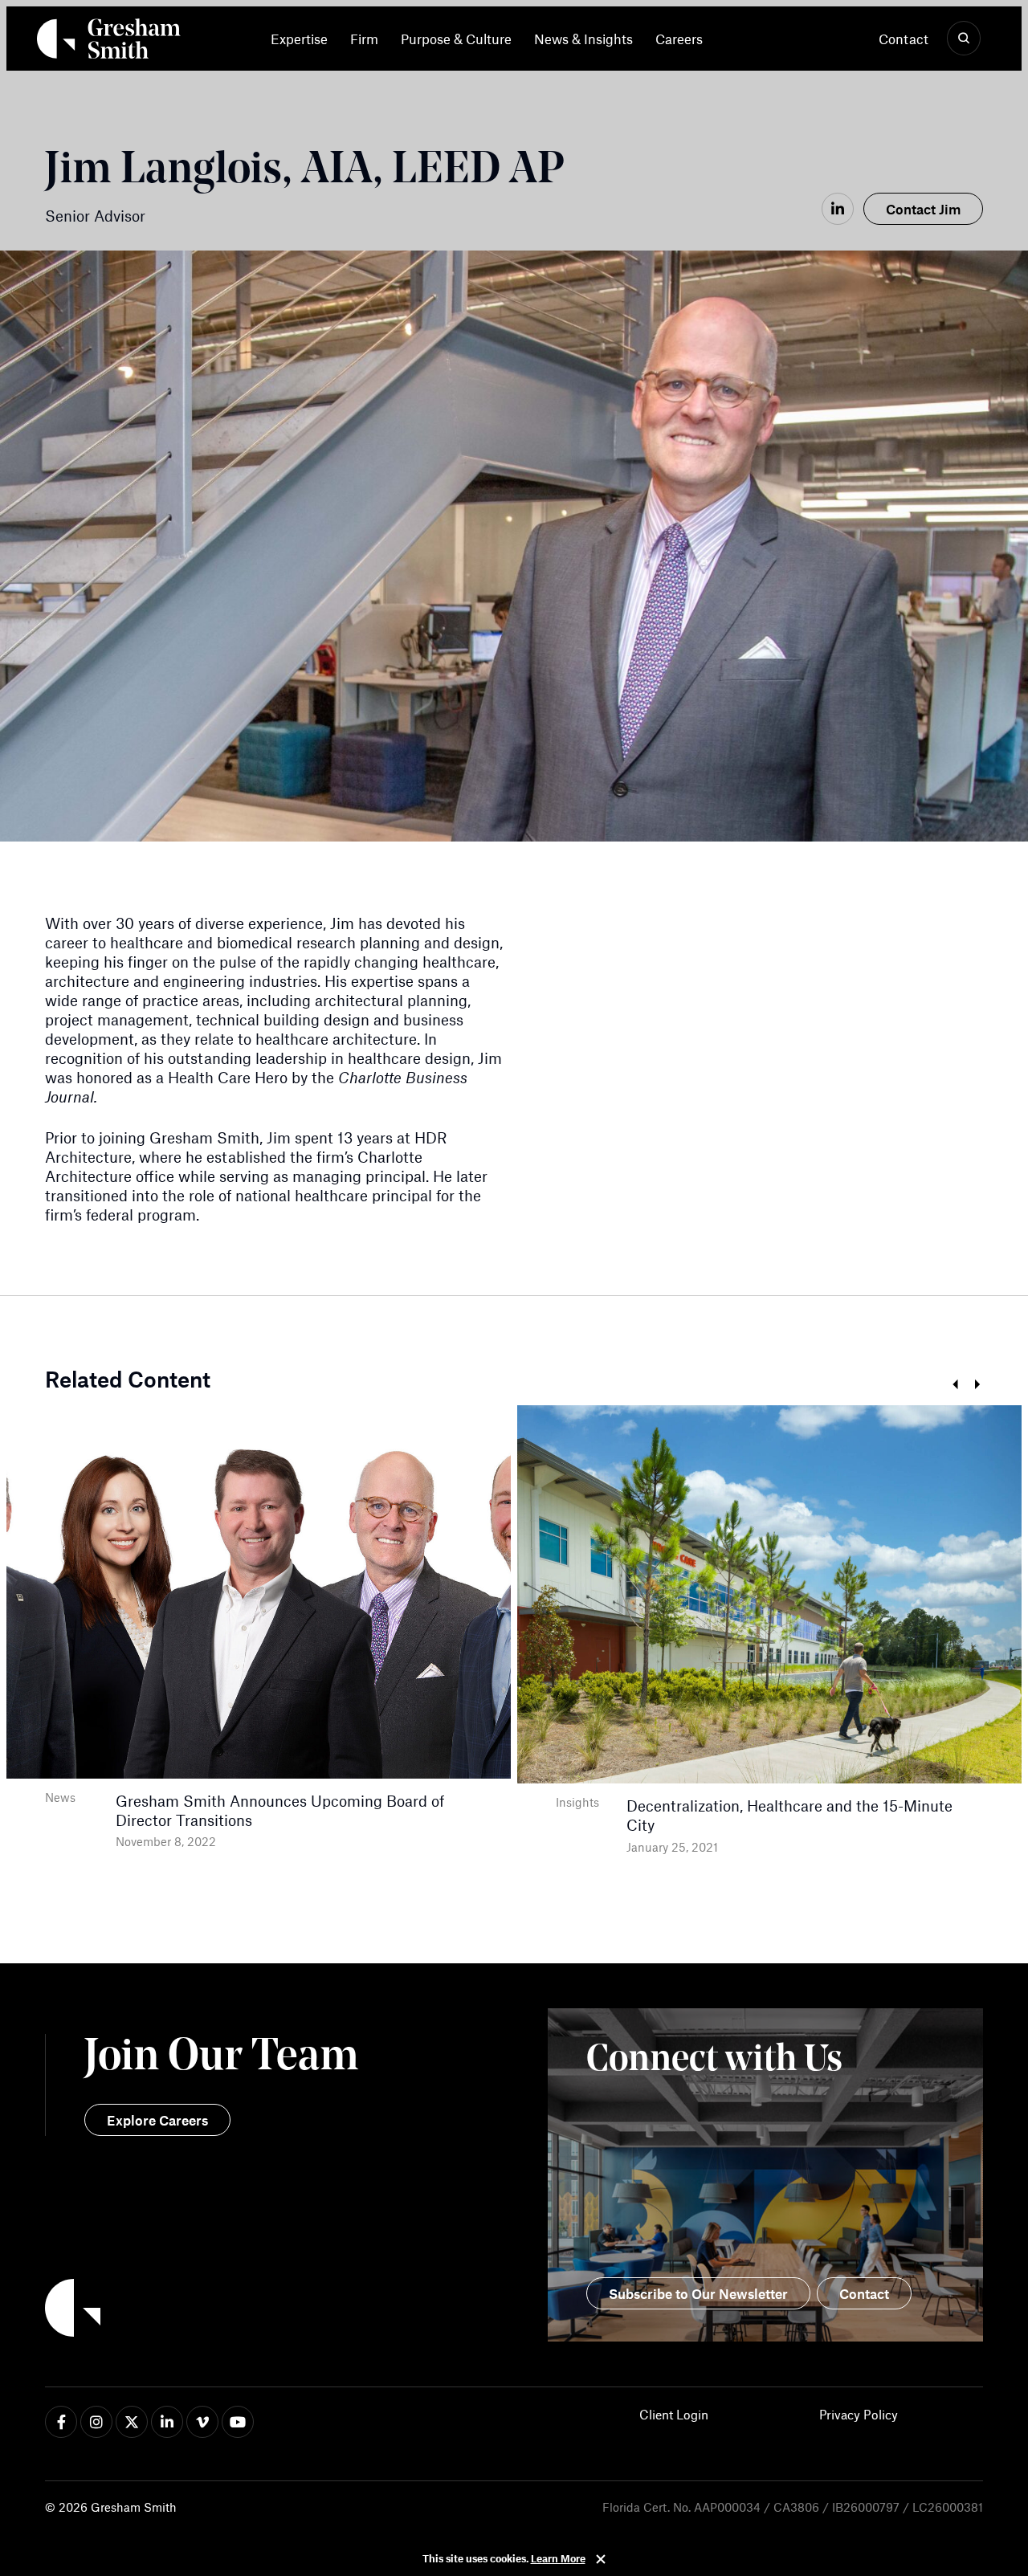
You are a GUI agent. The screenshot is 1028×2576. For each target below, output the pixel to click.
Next (977, 1385)
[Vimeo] (202, 2422)
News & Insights (583, 39)
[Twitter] (132, 2422)
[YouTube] (238, 2422)
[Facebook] (61, 2422)
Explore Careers (157, 2120)
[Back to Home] (279, 2310)
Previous (955, 1385)
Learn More (558, 2558)
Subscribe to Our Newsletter (698, 2293)
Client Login (674, 2414)
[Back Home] (109, 42)
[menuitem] (305, 39)
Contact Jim (923, 209)
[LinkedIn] (838, 209)
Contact (904, 39)
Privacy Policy (859, 2414)
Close (601, 2559)
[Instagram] (96, 2422)
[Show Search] (964, 39)
